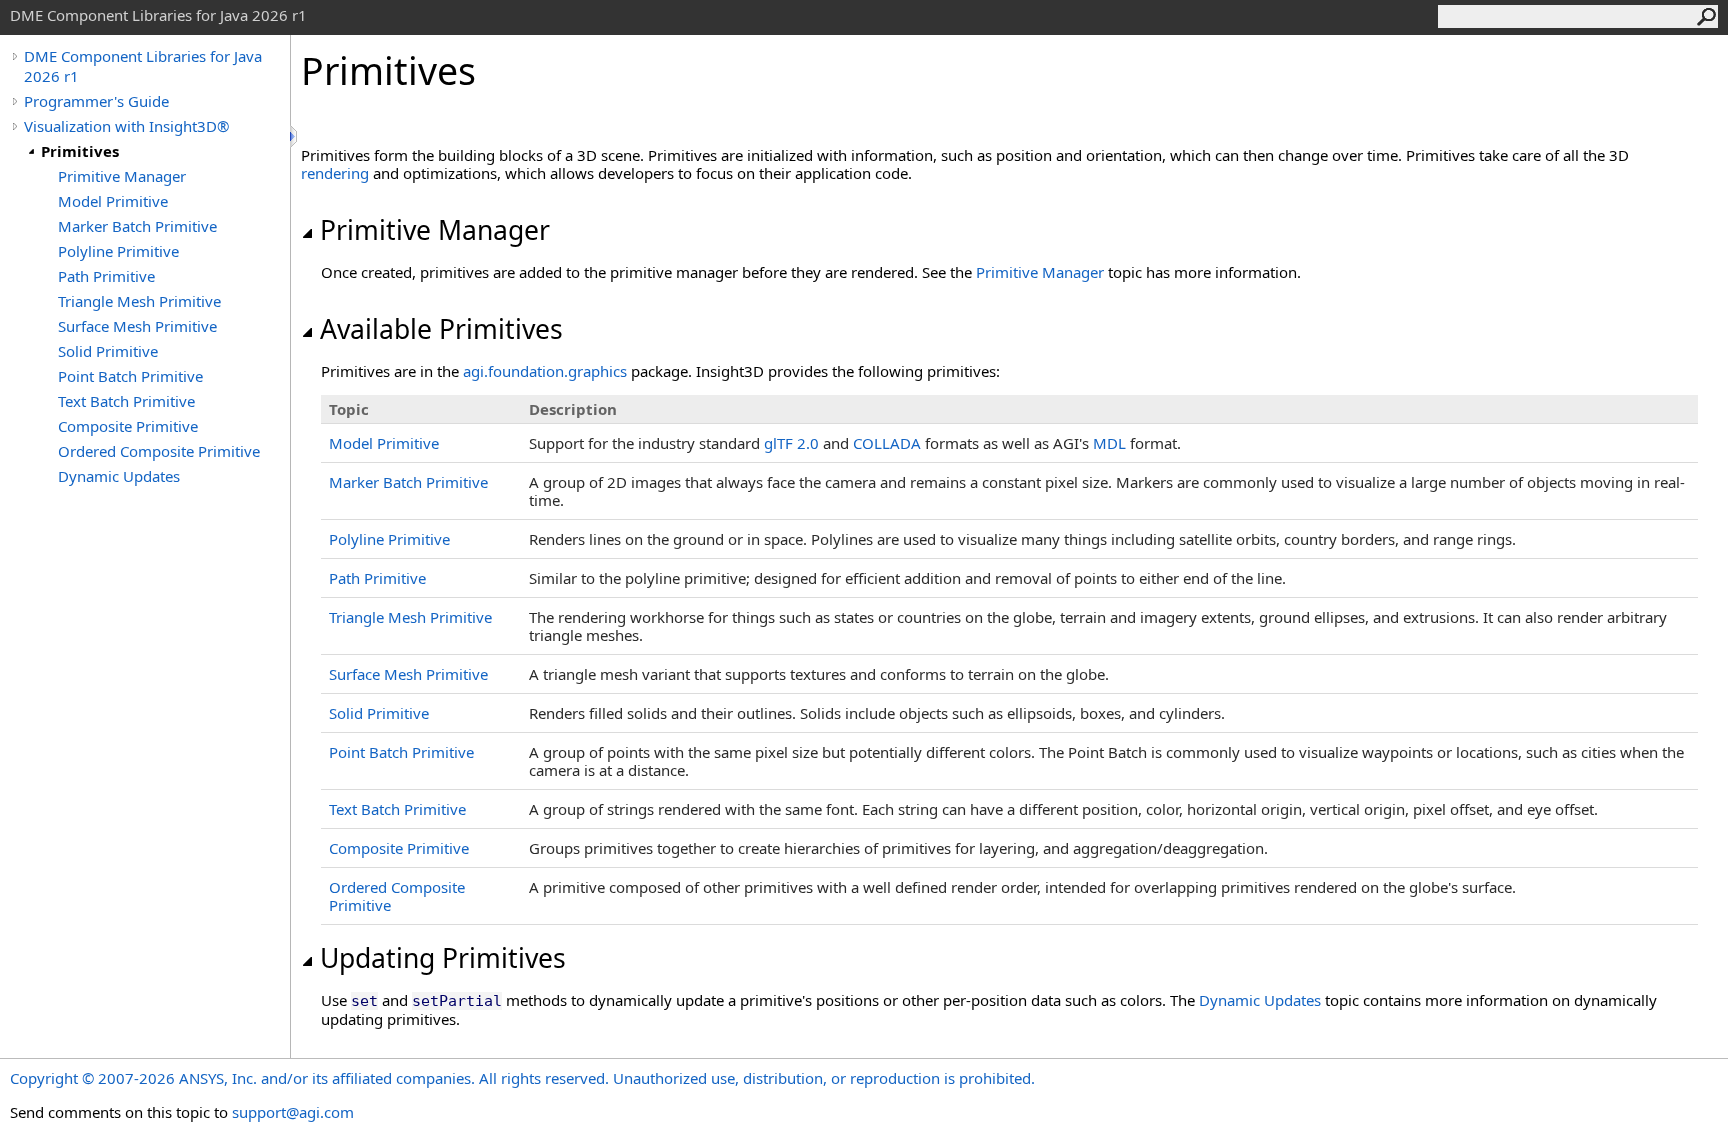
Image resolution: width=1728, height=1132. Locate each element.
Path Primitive (106, 276)
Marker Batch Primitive (137, 226)
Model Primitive (113, 201)
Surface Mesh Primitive (137, 326)
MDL (1109, 443)
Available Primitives (441, 329)
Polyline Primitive (118, 251)
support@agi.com (293, 1112)
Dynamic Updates (119, 476)
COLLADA (887, 443)
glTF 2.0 (791, 443)
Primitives (80, 151)
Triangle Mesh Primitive (139, 301)
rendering (335, 173)
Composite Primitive (128, 426)
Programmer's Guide (96, 101)
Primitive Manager (122, 176)
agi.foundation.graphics (545, 371)
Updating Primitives (443, 958)
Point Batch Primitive (130, 376)
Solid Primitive (108, 351)
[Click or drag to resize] (295, 136)
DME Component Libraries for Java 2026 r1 (143, 66)
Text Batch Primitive (126, 401)
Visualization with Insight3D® (126, 126)
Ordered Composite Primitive (159, 451)
